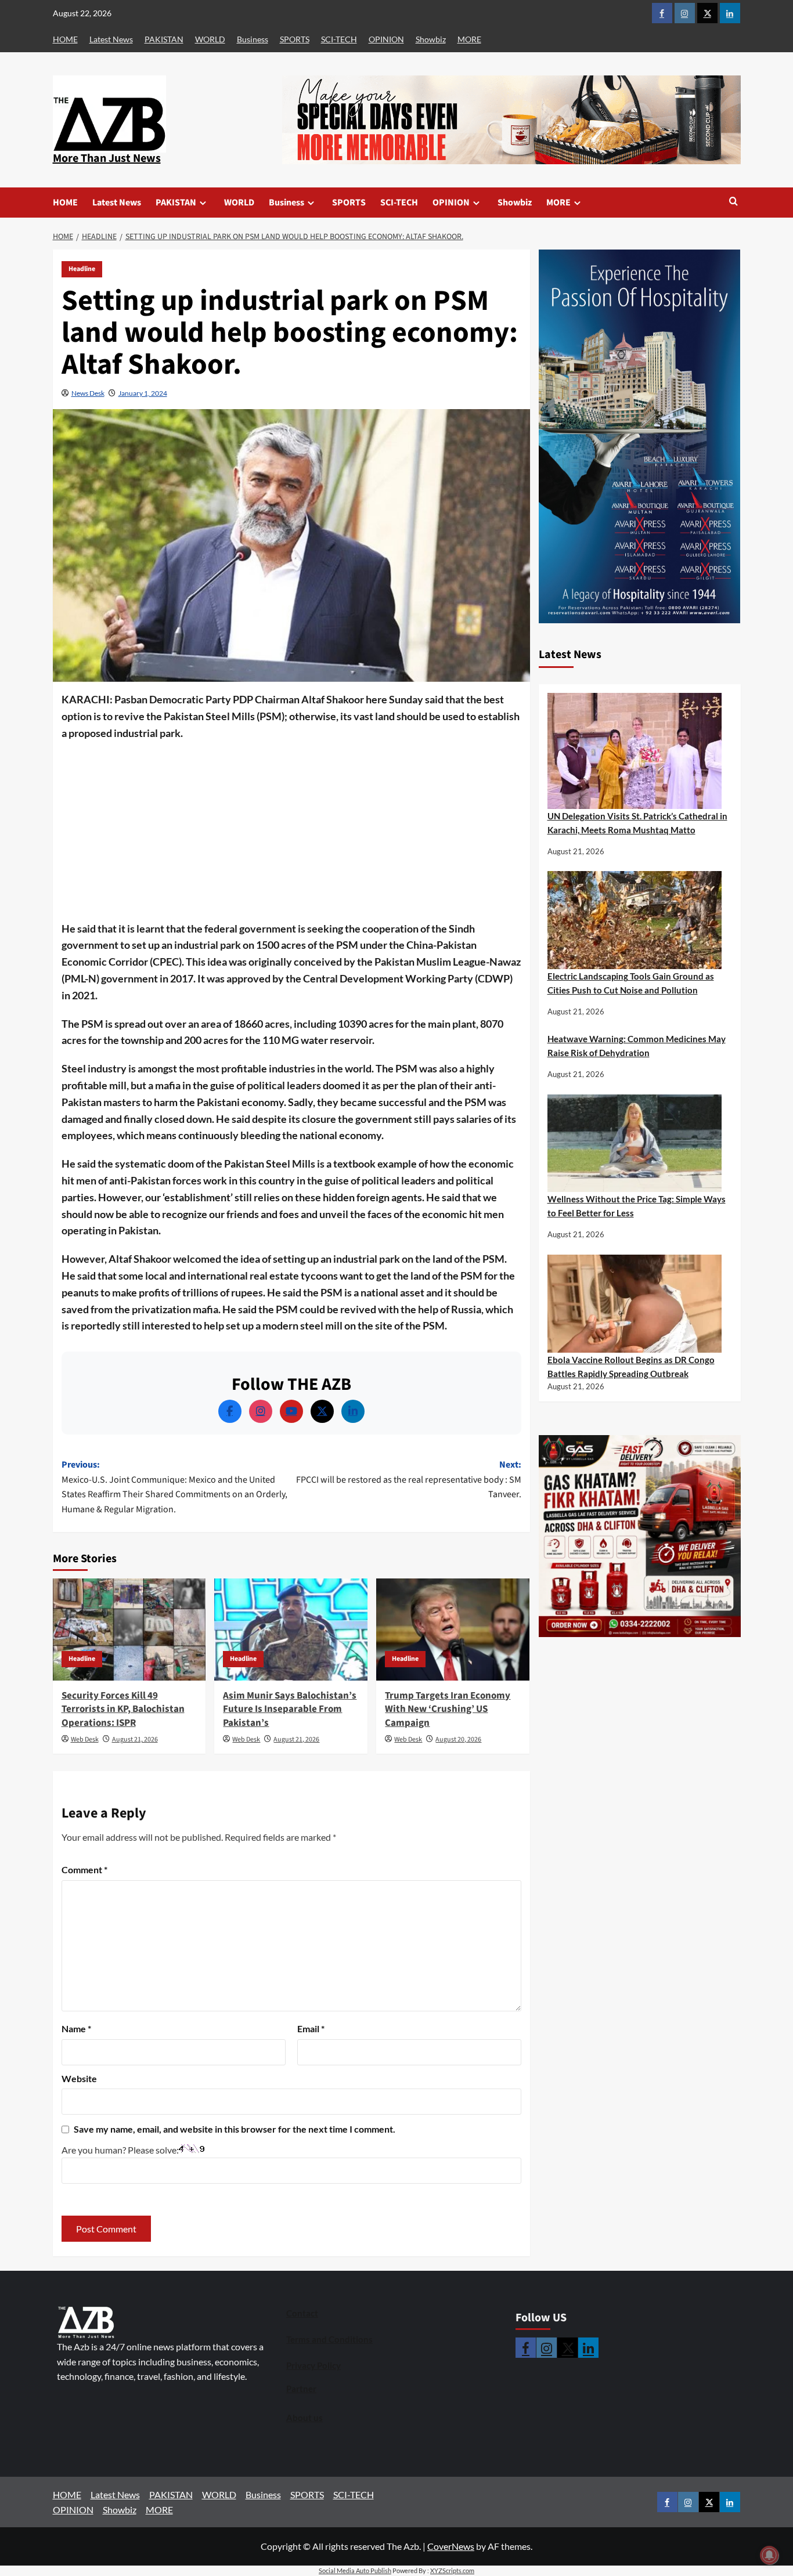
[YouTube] (291, 1411)
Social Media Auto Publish (355, 2570)
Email (311, 2028)
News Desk (88, 393)
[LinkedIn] (353, 1411)
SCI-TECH (339, 39)
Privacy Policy (313, 2365)
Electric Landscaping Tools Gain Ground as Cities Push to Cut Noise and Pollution (631, 984)
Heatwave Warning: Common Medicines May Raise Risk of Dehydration (637, 1046)
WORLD (210, 39)
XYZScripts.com (452, 2570)
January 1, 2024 (143, 393)
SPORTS (295, 39)
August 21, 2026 (135, 1739)
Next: (409, 1480)
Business (253, 39)
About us (304, 2418)
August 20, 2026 (458, 1739)
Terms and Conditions (329, 2339)
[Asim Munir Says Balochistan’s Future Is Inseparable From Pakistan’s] (291, 1630)
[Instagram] (261, 1411)
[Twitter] (322, 1411)
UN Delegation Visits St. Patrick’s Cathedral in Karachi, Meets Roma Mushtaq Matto (637, 823)
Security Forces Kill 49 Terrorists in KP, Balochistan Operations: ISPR (123, 1710)
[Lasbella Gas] (640, 1537)
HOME (65, 39)
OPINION (386, 39)
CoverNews (451, 2546)
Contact (302, 2313)
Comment (84, 1869)
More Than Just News (107, 158)
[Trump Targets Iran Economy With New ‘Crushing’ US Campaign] (453, 1630)
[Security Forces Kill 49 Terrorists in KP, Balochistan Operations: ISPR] (129, 1630)
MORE (469, 39)
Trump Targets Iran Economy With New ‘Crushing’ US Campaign (448, 1710)
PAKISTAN (164, 39)
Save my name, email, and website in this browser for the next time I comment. (235, 2129)
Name (76, 2028)
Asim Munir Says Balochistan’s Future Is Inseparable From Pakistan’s (290, 1710)
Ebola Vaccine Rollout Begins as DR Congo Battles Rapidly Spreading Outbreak (631, 1367)
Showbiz (431, 39)
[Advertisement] (291, 834)
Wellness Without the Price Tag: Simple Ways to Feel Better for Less (637, 1206)
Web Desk (85, 1739)
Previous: (174, 1487)
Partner (301, 2389)
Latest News (111, 39)
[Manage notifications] (769, 2555)
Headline (82, 269)
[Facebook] (230, 1411)
